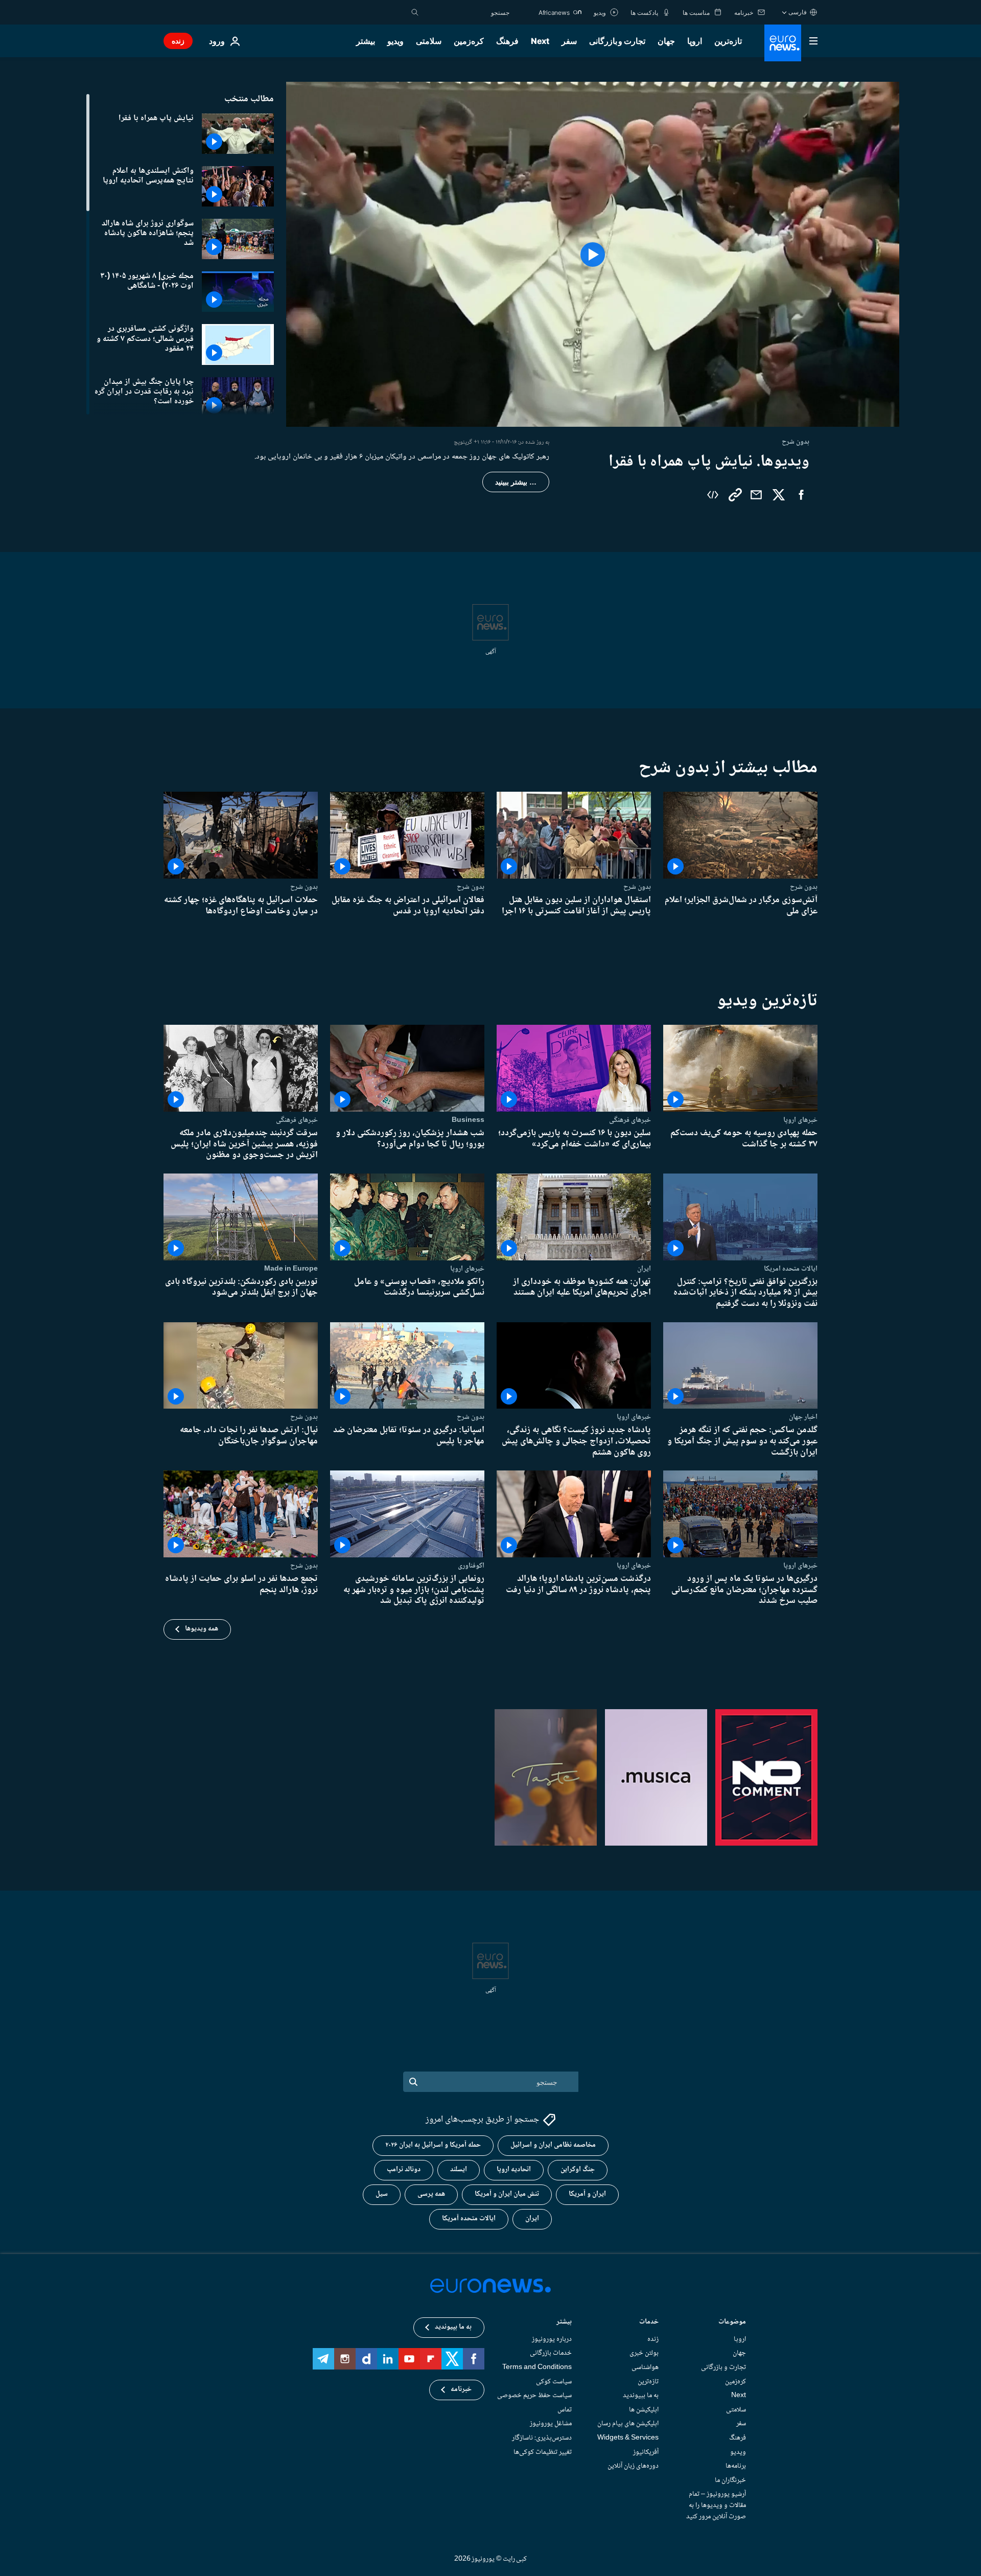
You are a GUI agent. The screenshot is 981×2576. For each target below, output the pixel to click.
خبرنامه (461, 2389)
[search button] (415, 12)
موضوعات (732, 2323)
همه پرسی (431, 2194)
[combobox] (466, 12)
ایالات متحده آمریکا (469, 2219)
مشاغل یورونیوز (551, 2424)
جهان (666, 41)
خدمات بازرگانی (551, 2353)
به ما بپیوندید (641, 2396)
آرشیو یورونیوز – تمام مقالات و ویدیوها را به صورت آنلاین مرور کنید (716, 2505)
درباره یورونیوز (552, 2339)
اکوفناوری (471, 1566)
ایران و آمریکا (587, 2194)
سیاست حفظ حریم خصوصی (534, 2396)
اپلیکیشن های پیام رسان (628, 2424)
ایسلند (459, 2170)
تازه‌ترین (728, 41)
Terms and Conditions (537, 2367)
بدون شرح (804, 887)
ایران (644, 1269)
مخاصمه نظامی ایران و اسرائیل (553, 2145)
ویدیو (395, 41)
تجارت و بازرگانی (617, 41)
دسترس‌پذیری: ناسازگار (542, 2438)
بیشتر (564, 2323)
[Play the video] (593, 254)
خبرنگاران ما (730, 2480)
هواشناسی (645, 2367)
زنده (178, 41)
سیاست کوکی (554, 2381)
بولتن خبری (644, 2353)
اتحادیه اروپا (514, 2170)
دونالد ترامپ (404, 2170)
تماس (565, 2409)
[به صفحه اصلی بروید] (783, 43)
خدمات (649, 2323)
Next (540, 41)
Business (468, 1120)
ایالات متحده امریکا (791, 1269)
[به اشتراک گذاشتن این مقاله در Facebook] (801, 495)
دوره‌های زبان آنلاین (633, 2466)
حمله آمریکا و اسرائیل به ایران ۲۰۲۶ (433, 2145)
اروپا (695, 41)
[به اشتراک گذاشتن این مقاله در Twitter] (779, 495)
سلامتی (429, 41)
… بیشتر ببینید (516, 482)
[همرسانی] (756, 495)
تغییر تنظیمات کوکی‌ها (543, 2452)
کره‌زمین (469, 41)
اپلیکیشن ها (644, 2409)
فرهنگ (507, 41)
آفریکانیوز (646, 2452)
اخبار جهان (803, 1417)
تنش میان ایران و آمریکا (507, 2194)
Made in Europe (291, 1269)
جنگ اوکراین (578, 2170)
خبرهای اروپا (800, 1120)
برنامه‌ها (736, 2466)
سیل (382, 2194)
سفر (569, 41)
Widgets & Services (628, 2438)
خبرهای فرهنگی (630, 1120)
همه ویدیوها (202, 1629)
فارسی (798, 12)
